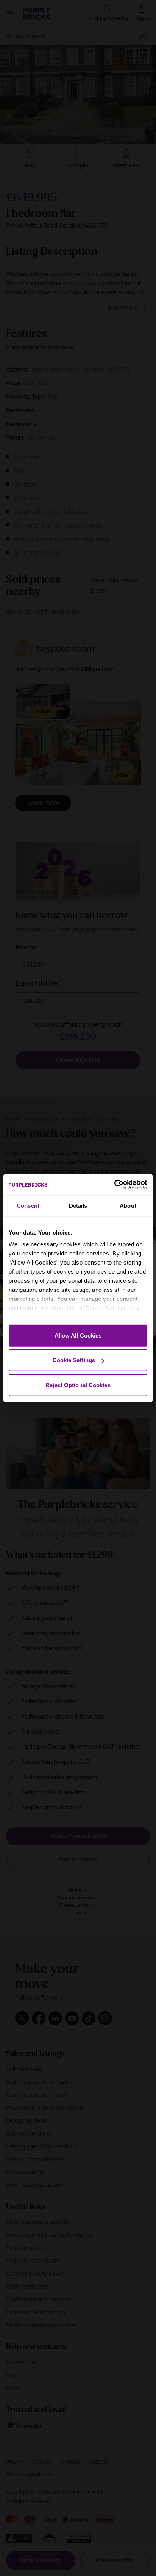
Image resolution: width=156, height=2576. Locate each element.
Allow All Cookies (78, 1335)
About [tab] (128, 1205)
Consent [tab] (28, 1205)
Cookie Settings (74, 1360)
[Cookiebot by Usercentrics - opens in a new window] (114, 1185)
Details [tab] (78, 1205)
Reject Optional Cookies (78, 1385)
